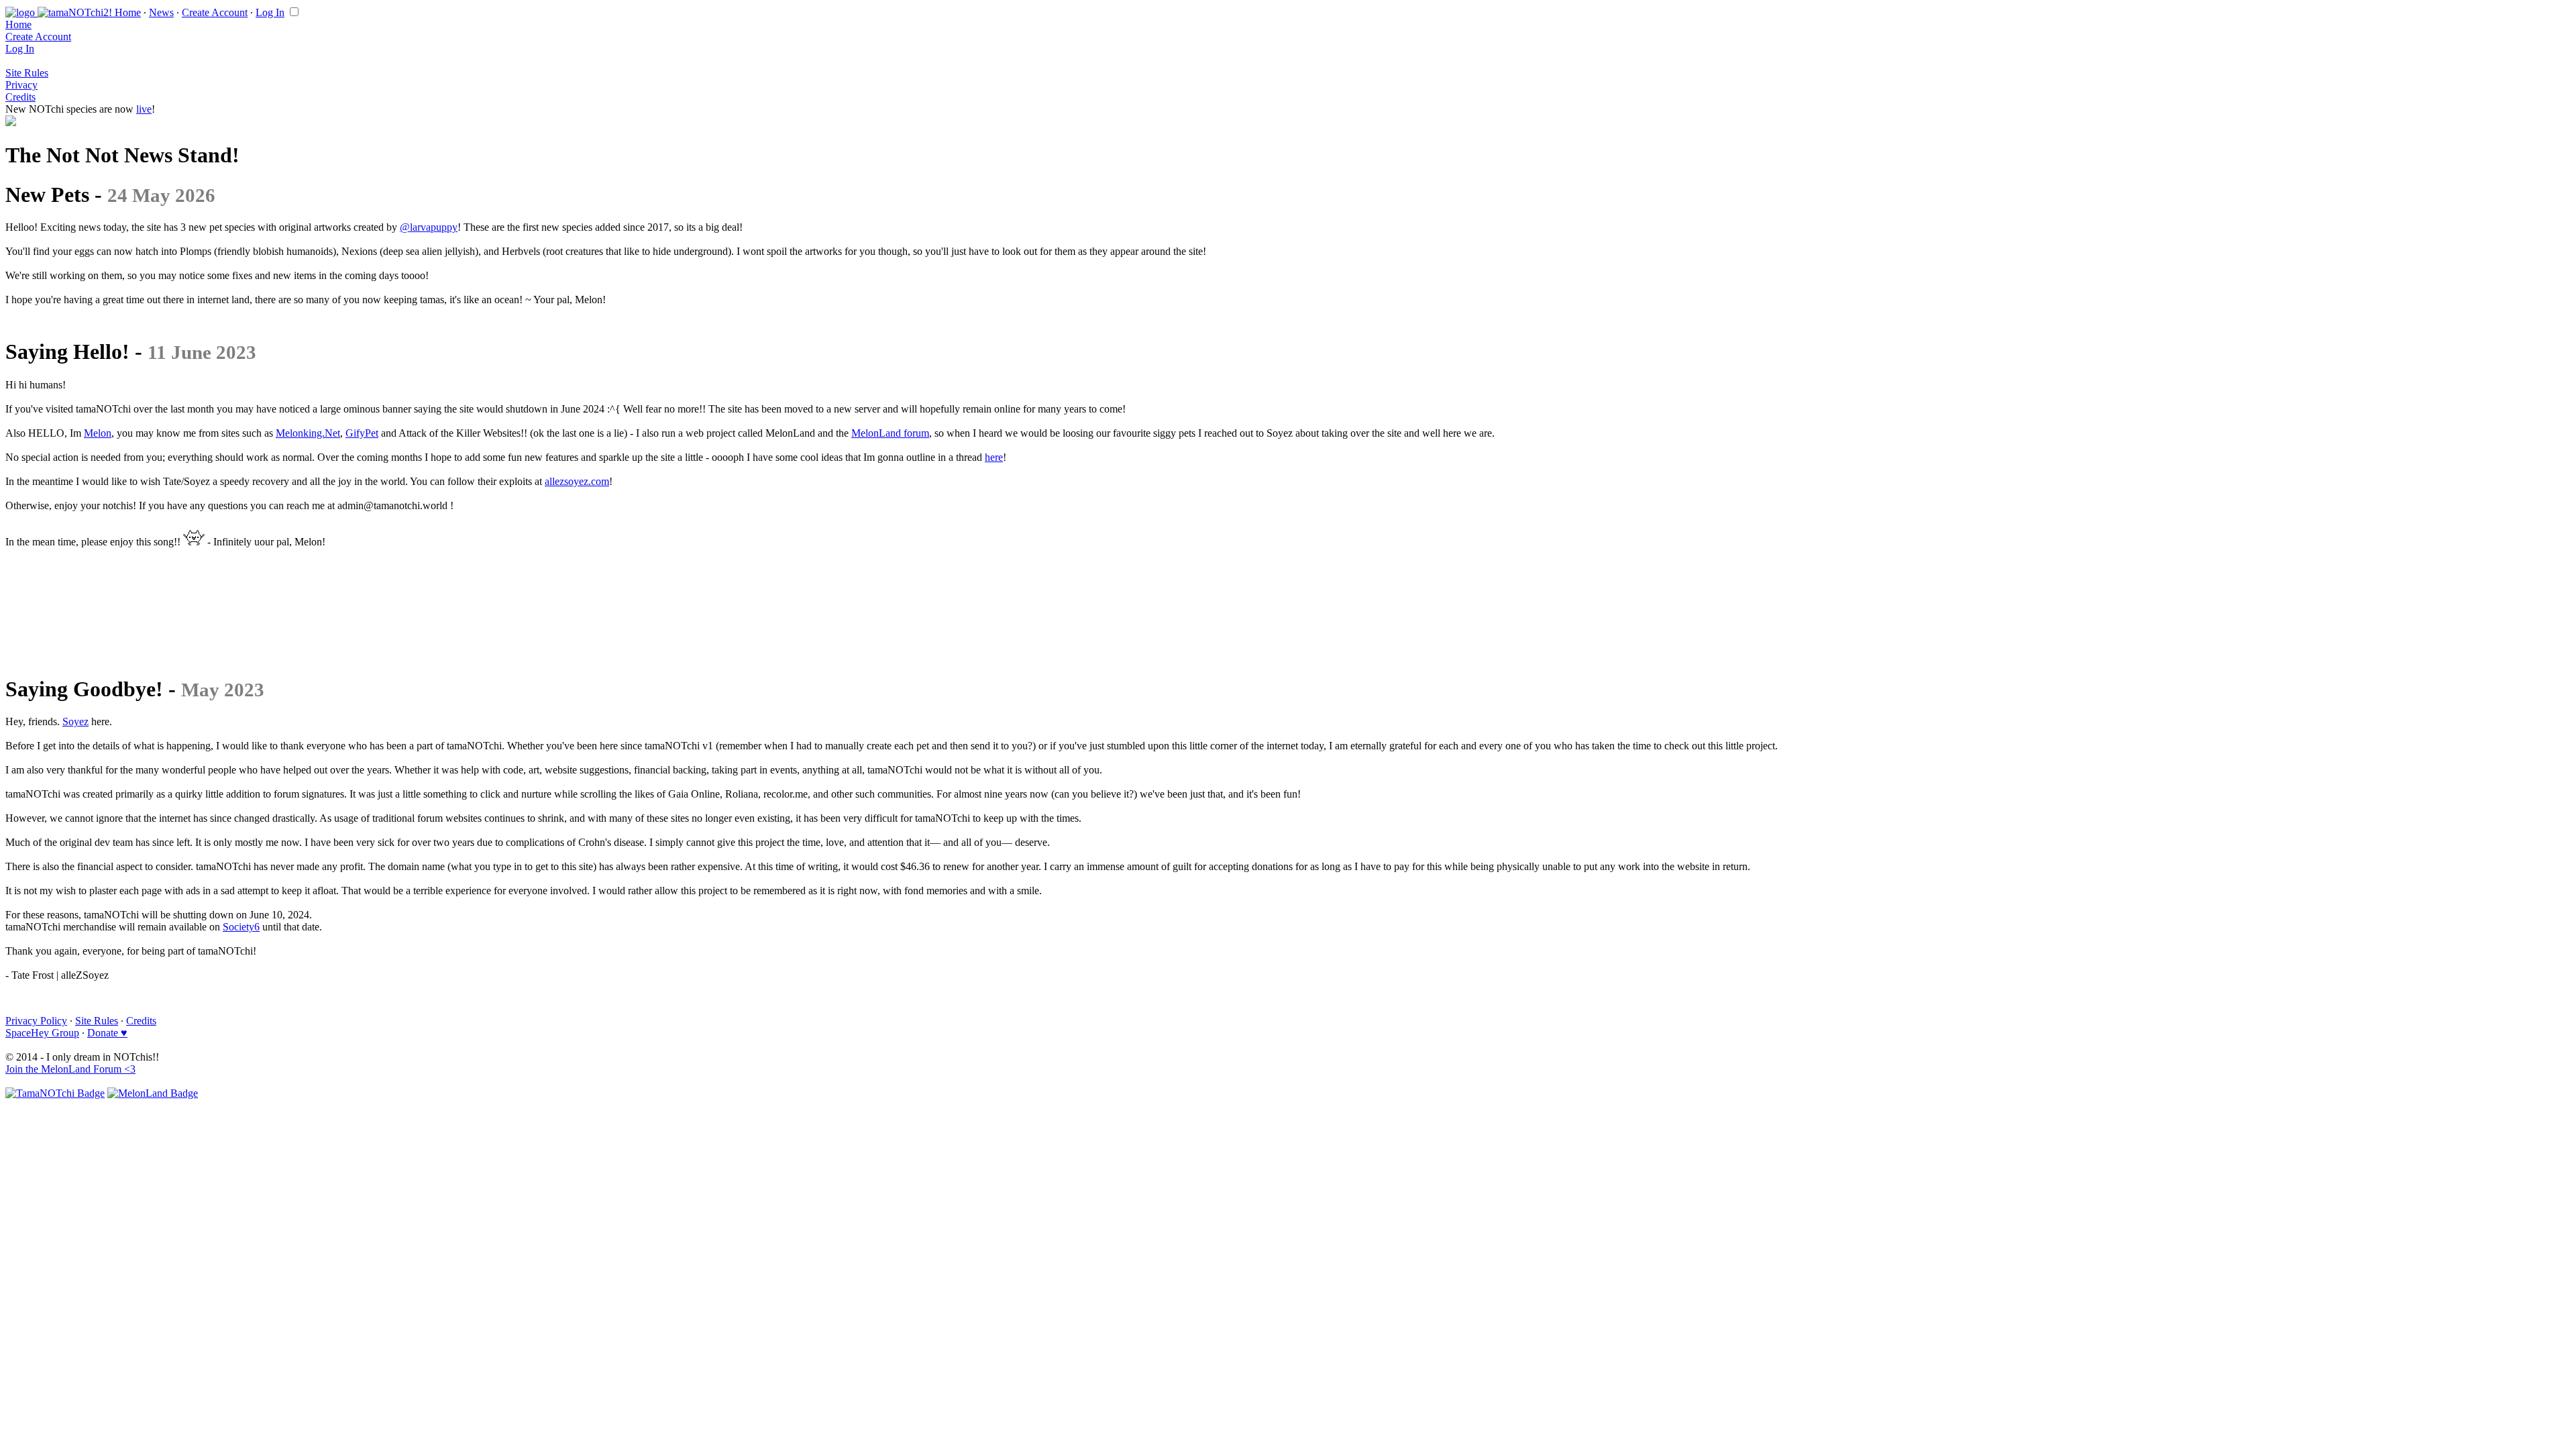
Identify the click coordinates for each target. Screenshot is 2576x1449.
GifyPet (362, 433)
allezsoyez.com (577, 481)
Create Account (215, 12)
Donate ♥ (107, 1033)
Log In (270, 12)
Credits (20, 97)
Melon (98, 433)
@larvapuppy (429, 227)
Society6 (241, 927)
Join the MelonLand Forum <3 (70, 1069)
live (144, 109)
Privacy (21, 85)
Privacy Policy (36, 1021)
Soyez (75, 721)
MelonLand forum (890, 433)
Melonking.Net (308, 433)
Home (128, 12)
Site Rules (27, 73)
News (161, 12)
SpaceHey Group (42, 1033)
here (994, 457)
